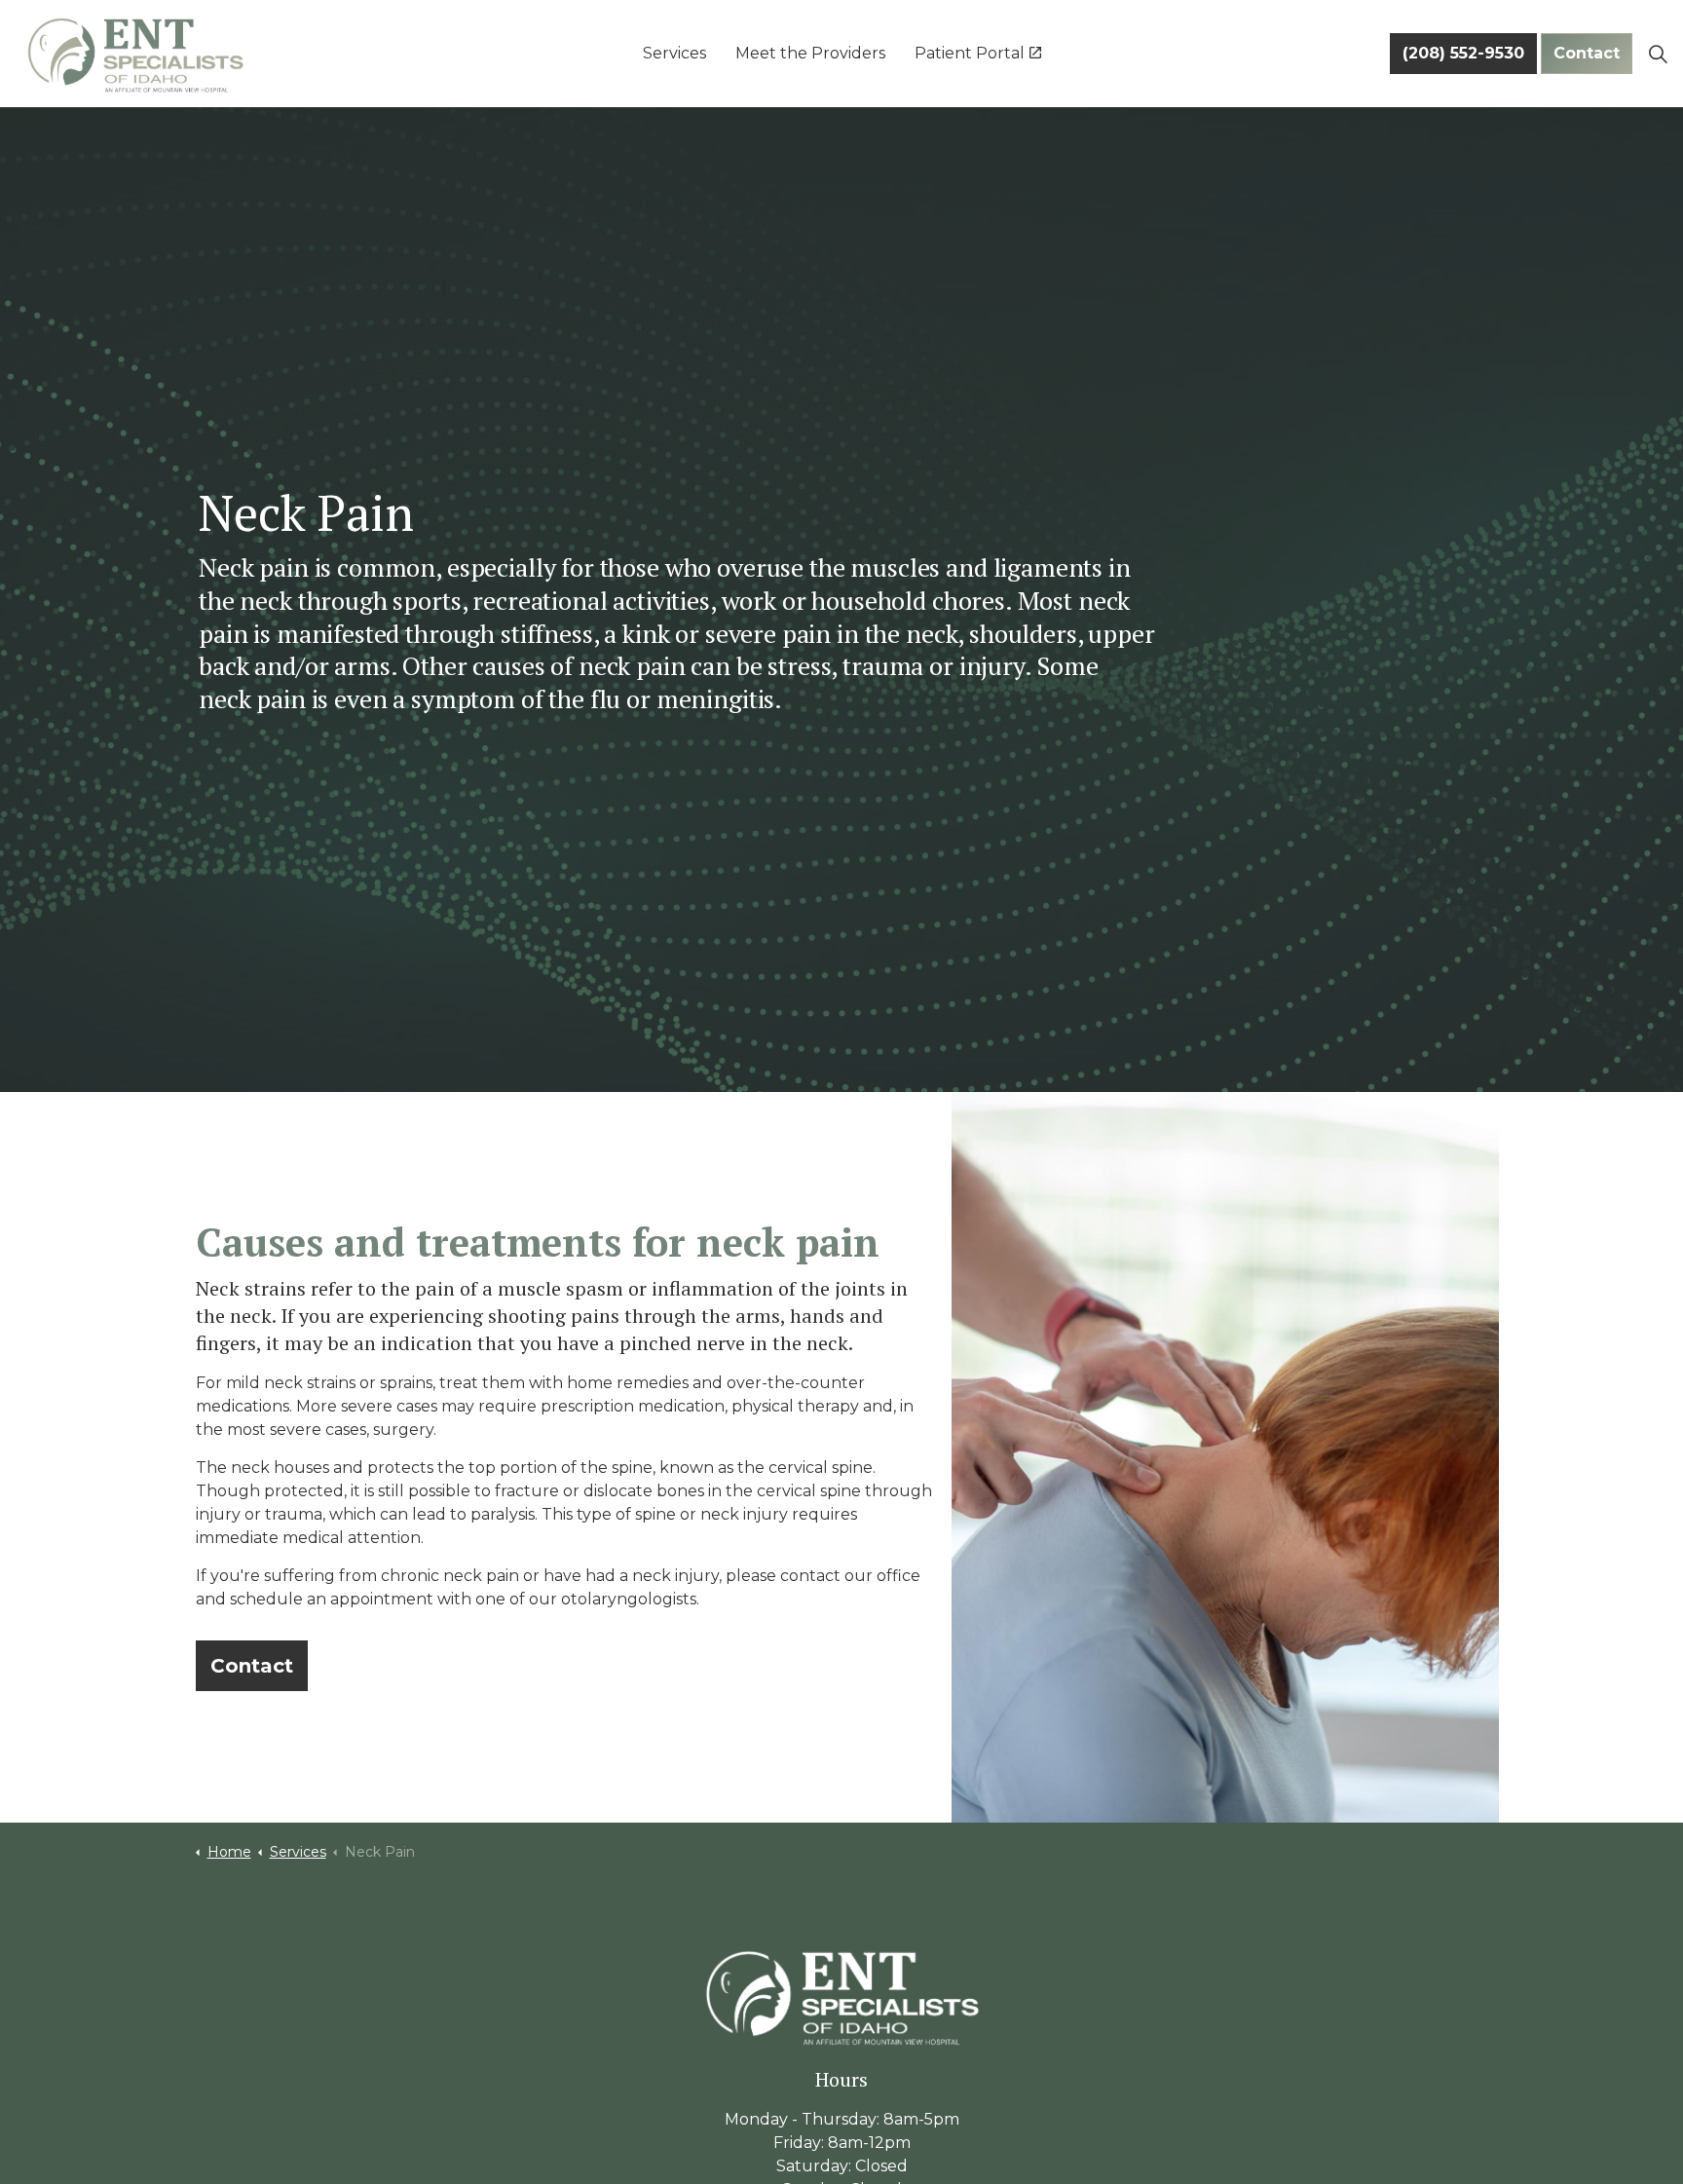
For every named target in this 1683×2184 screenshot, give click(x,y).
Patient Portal (970, 53)
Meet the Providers (810, 53)
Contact (1587, 53)
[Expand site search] (1658, 54)
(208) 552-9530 (1463, 53)
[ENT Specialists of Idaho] (135, 54)
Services (674, 53)
